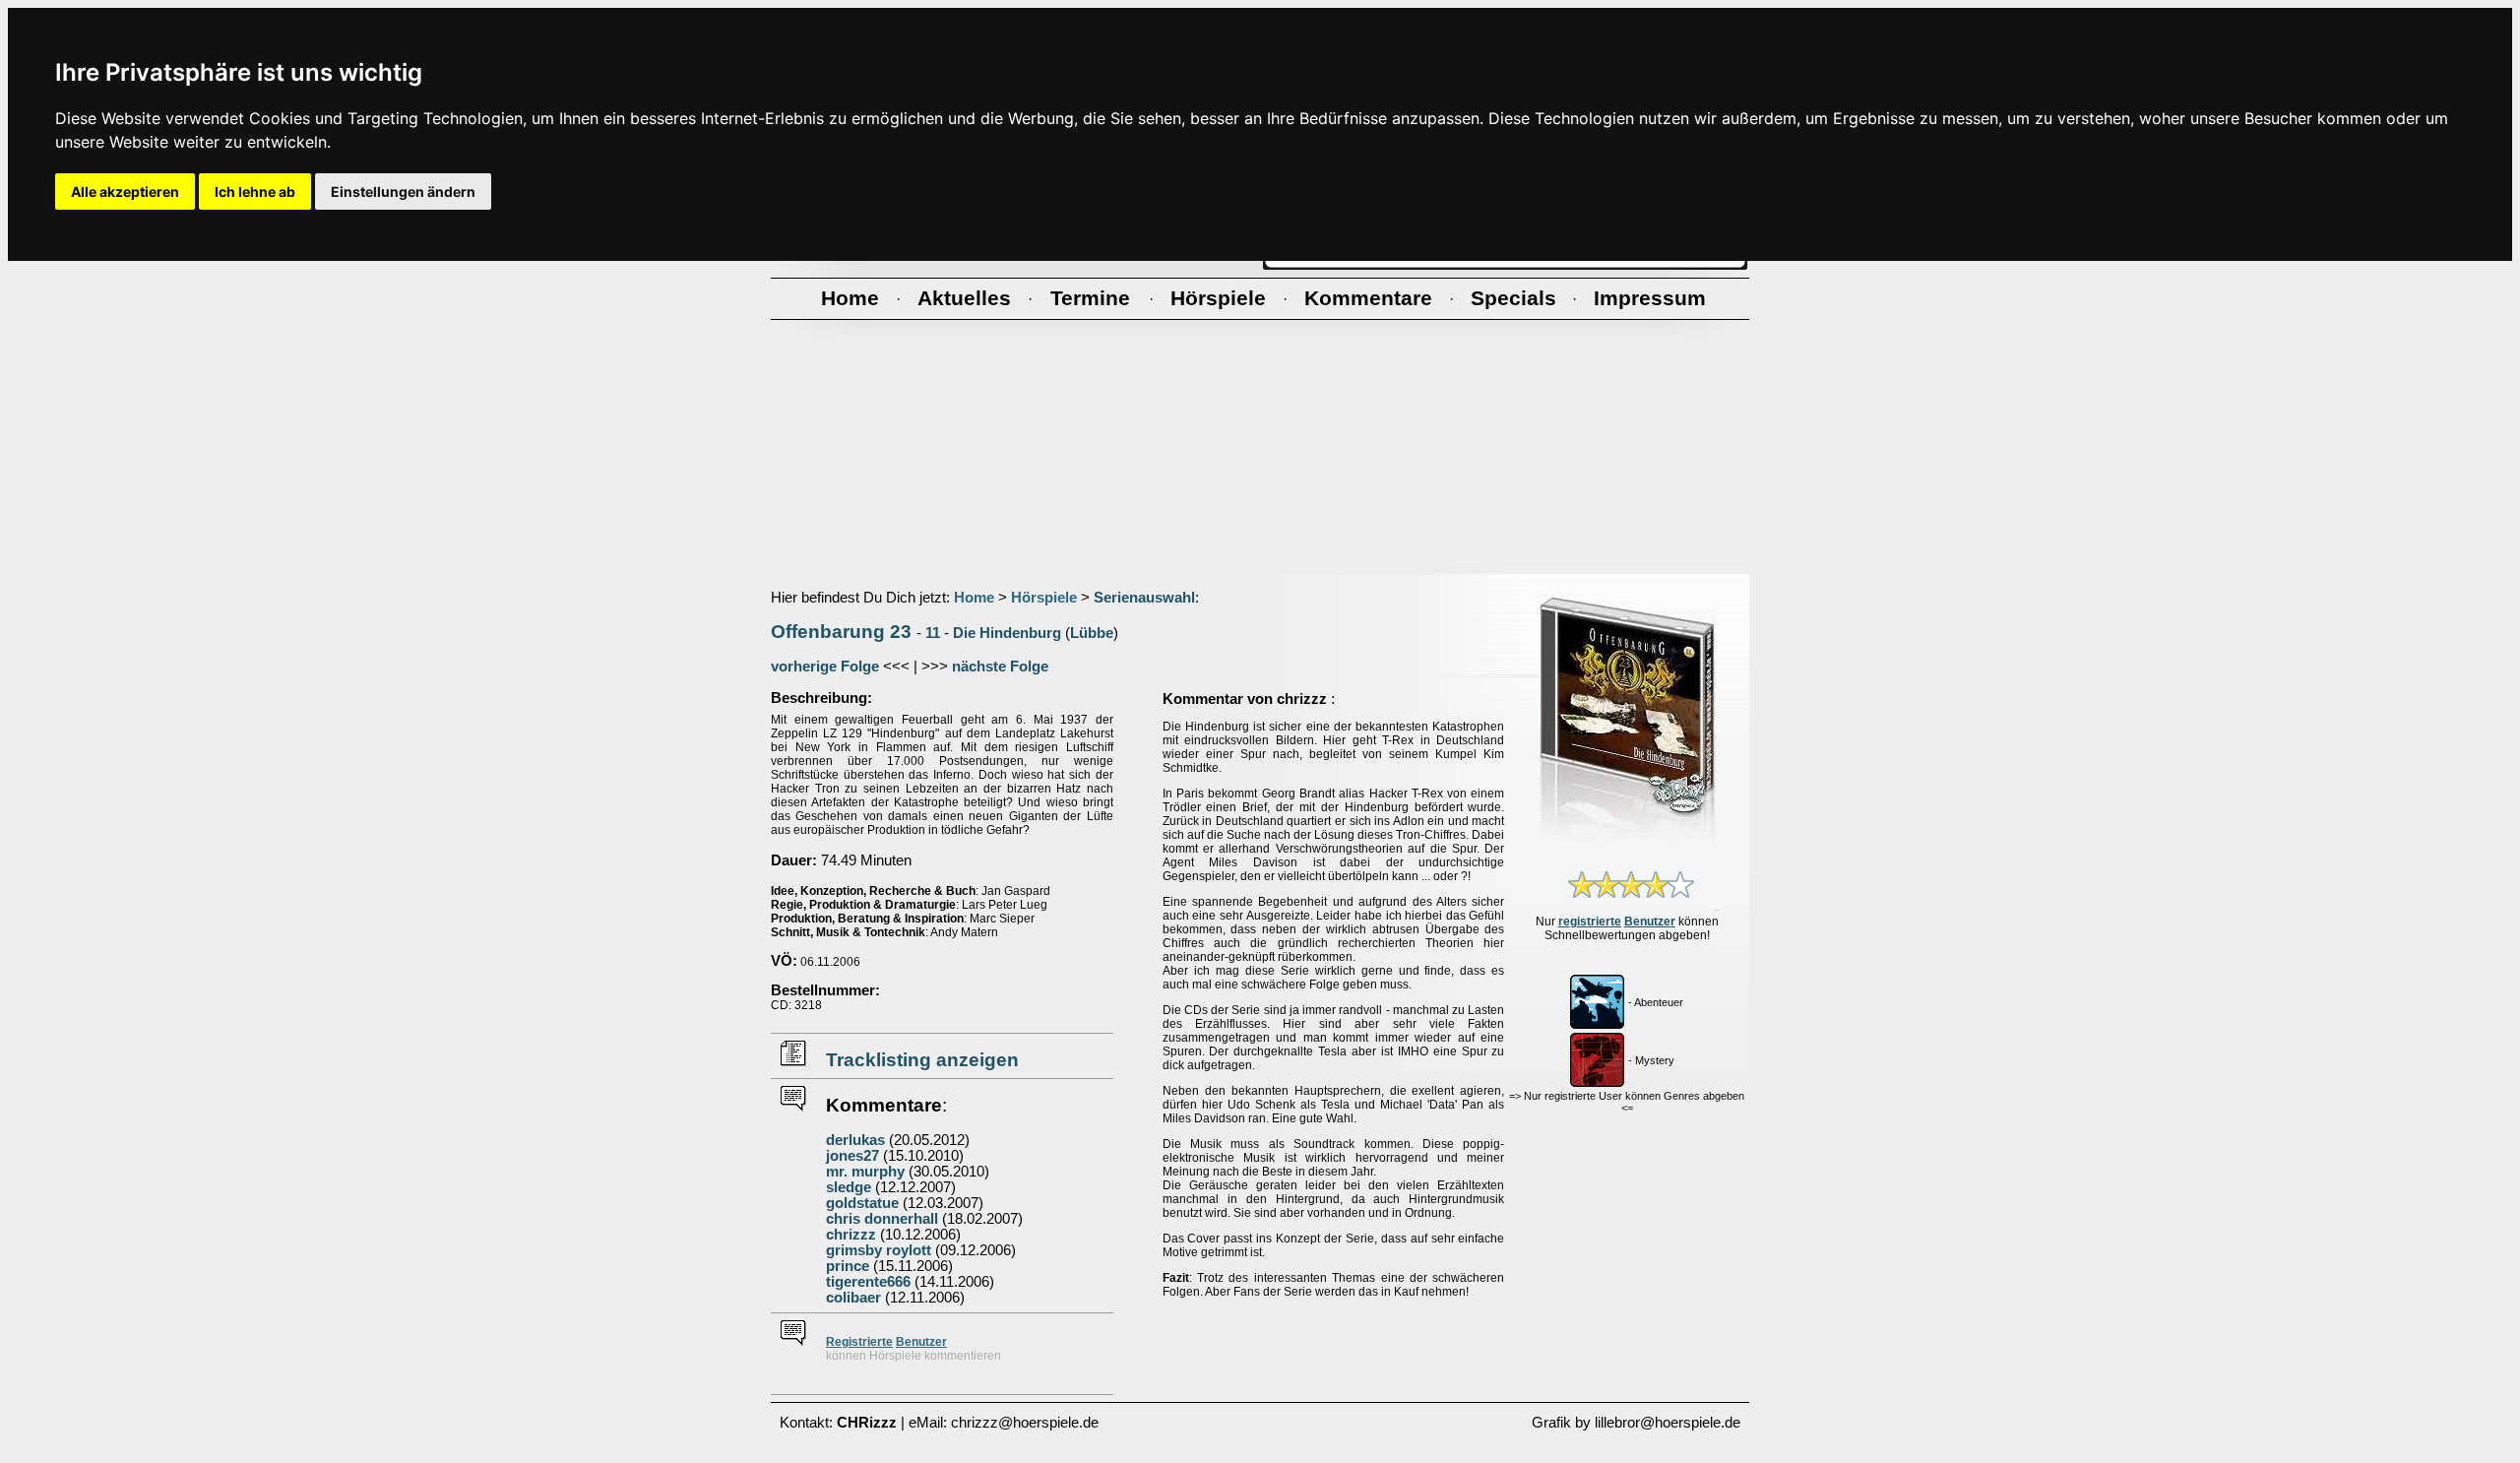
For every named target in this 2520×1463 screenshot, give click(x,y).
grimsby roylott (879, 1250)
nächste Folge (1000, 667)
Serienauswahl (1144, 598)
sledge (849, 1187)
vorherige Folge (825, 667)
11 (933, 633)
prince (848, 1266)
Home (974, 598)
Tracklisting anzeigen (922, 1060)
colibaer (853, 1298)
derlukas (855, 1140)
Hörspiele (1044, 598)
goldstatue (862, 1203)
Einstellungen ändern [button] (403, 191)
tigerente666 (868, 1282)
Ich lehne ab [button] (255, 191)
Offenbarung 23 (841, 632)
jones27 (852, 1156)
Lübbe (1092, 633)
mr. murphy (865, 1172)
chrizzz (851, 1235)
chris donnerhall (882, 1219)
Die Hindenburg (1007, 633)
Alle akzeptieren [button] (125, 191)
